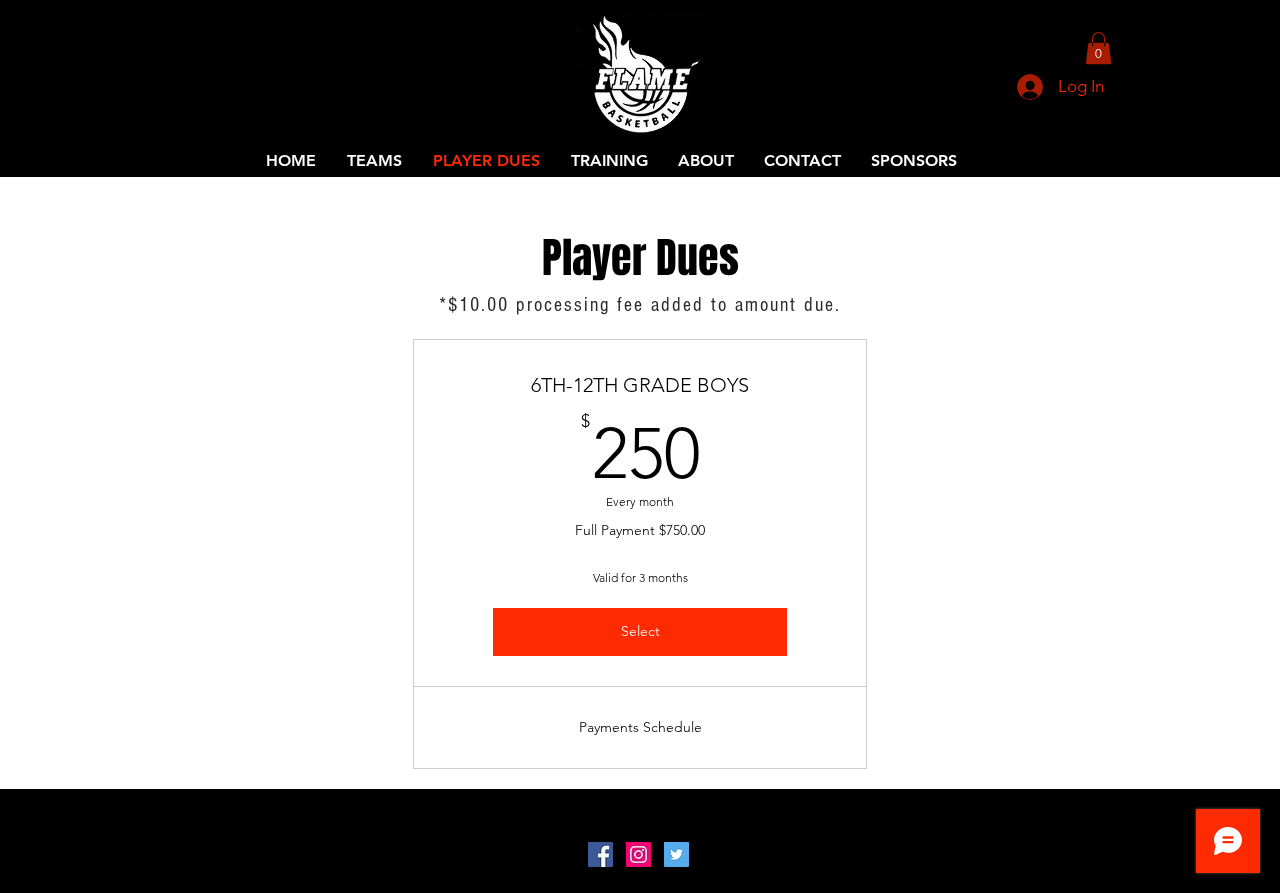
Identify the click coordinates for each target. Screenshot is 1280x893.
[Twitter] (676, 854)
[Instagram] (638, 854)
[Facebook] (600, 854)
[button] (1098, 48)
